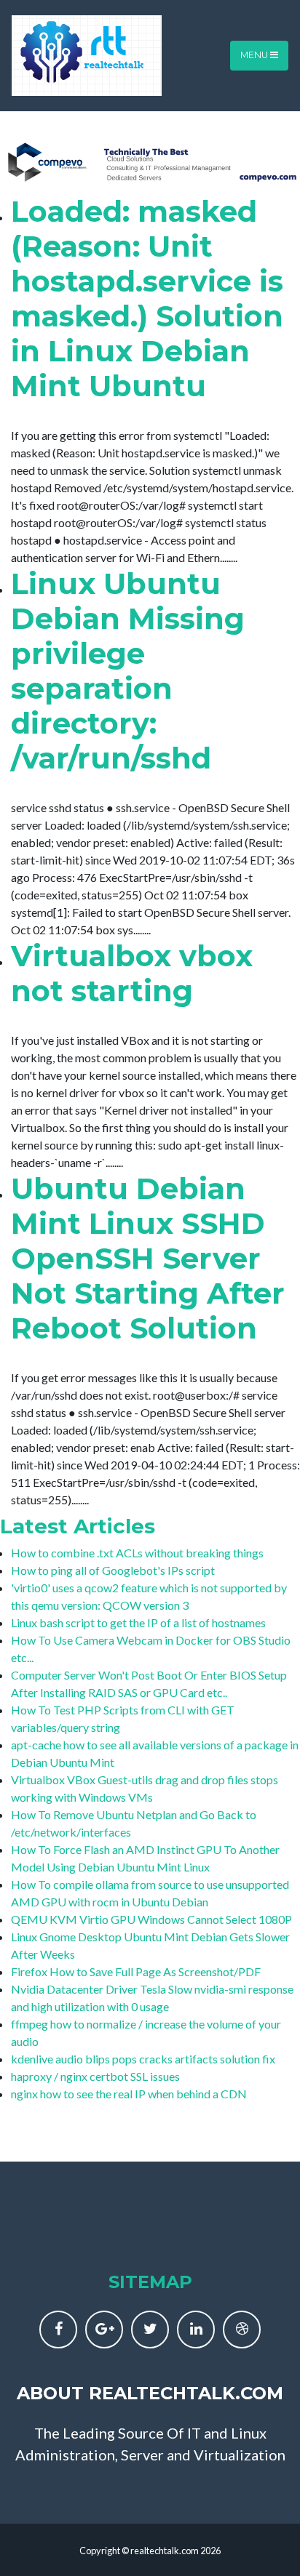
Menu (255, 55)
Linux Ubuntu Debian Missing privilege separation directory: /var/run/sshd (128, 671)
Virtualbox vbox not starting (132, 973)
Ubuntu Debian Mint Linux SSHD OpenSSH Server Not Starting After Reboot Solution (148, 1258)
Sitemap (150, 2282)
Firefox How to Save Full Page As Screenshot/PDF (136, 1971)
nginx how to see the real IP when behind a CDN (129, 2094)
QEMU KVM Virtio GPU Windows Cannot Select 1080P (151, 1919)
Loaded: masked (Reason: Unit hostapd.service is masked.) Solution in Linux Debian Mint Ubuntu (147, 298)
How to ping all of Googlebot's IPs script (113, 1570)
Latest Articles (78, 1526)
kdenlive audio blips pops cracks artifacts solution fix (143, 2059)
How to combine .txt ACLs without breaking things (137, 1553)
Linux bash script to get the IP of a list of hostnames (138, 1622)
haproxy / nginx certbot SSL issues (95, 2076)
